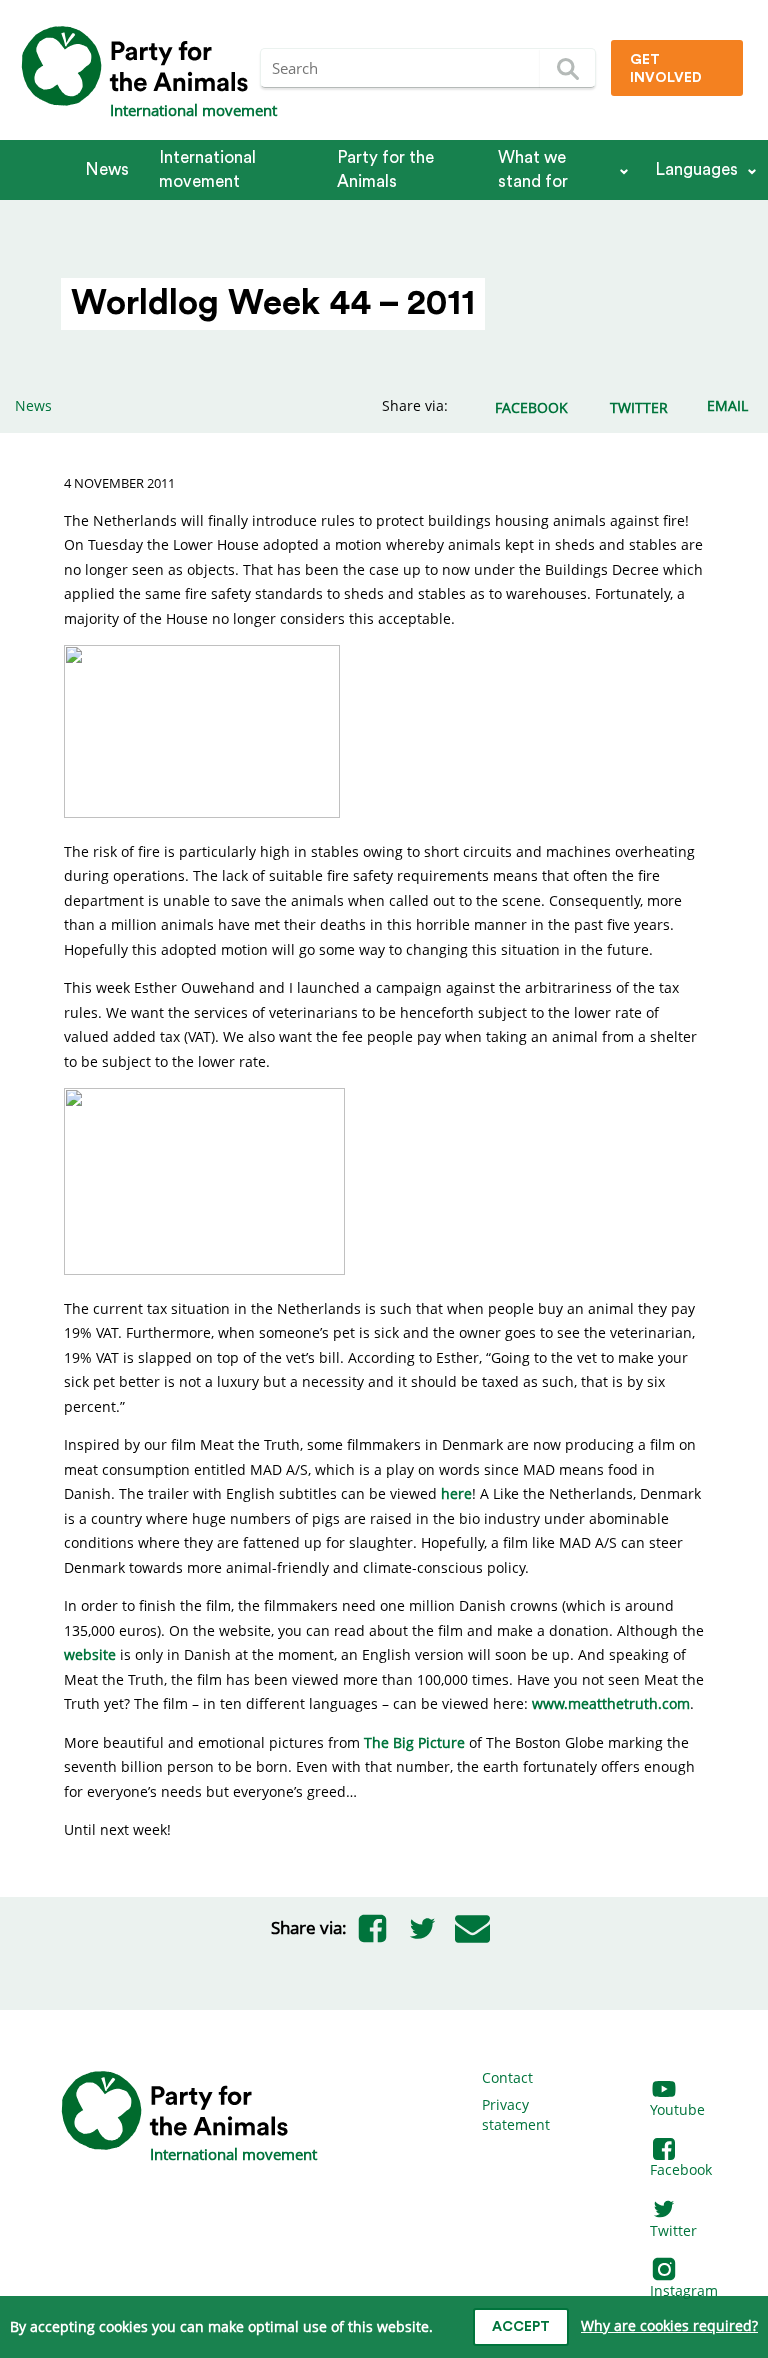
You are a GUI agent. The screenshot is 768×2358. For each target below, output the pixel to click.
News (107, 169)
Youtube (677, 2109)
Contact (507, 2077)
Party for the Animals (385, 169)
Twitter (673, 2230)
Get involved (666, 69)
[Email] (472, 1928)
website (90, 1654)
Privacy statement (516, 2114)
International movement (207, 169)
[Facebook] (372, 1928)
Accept (521, 2327)
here (456, 1493)
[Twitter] (422, 1928)
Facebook (681, 2169)
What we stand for (533, 169)
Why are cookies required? (669, 2325)
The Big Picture (414, 1742)
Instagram (684, 2290)
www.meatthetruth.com (611, 1703)
